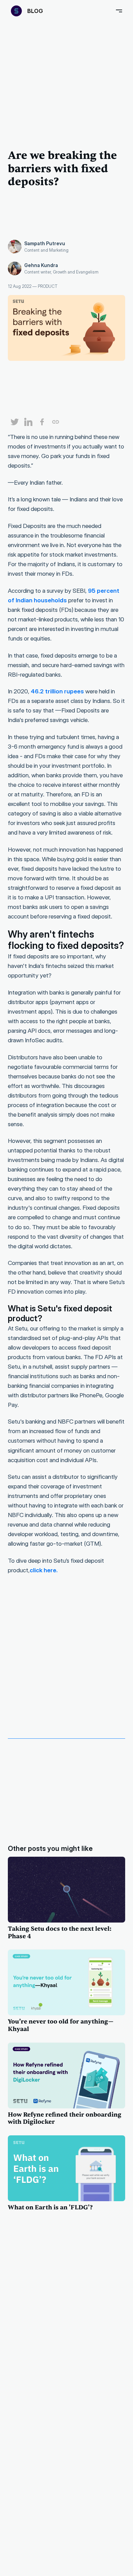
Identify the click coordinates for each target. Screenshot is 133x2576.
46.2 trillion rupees (57, 691)
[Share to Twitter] (12, 423)
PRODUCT (48, 286)
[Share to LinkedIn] (26, 423)
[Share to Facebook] (39, 423)
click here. (44, 1570)
